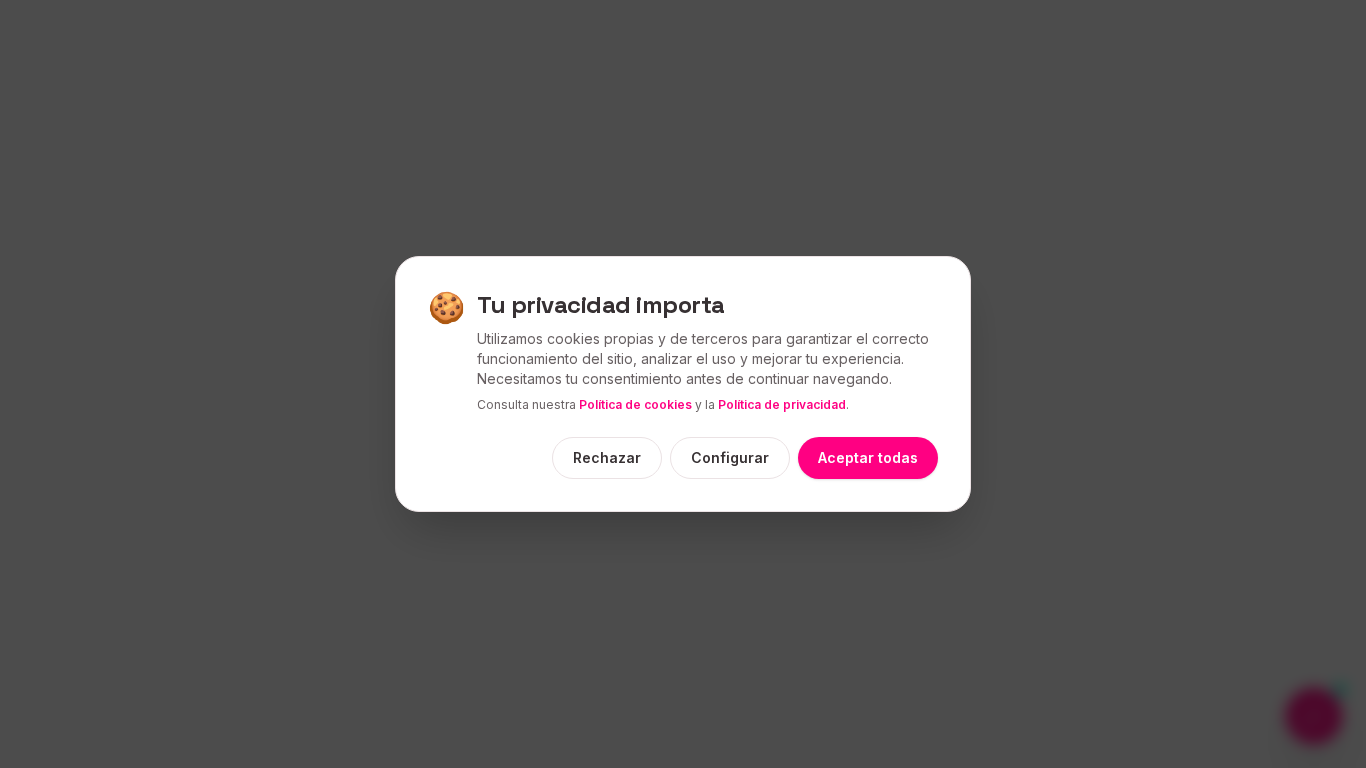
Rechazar (607, 457)
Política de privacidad (782, 404)
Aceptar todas (868, 457)
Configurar (730, 457)
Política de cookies (635, 404)
